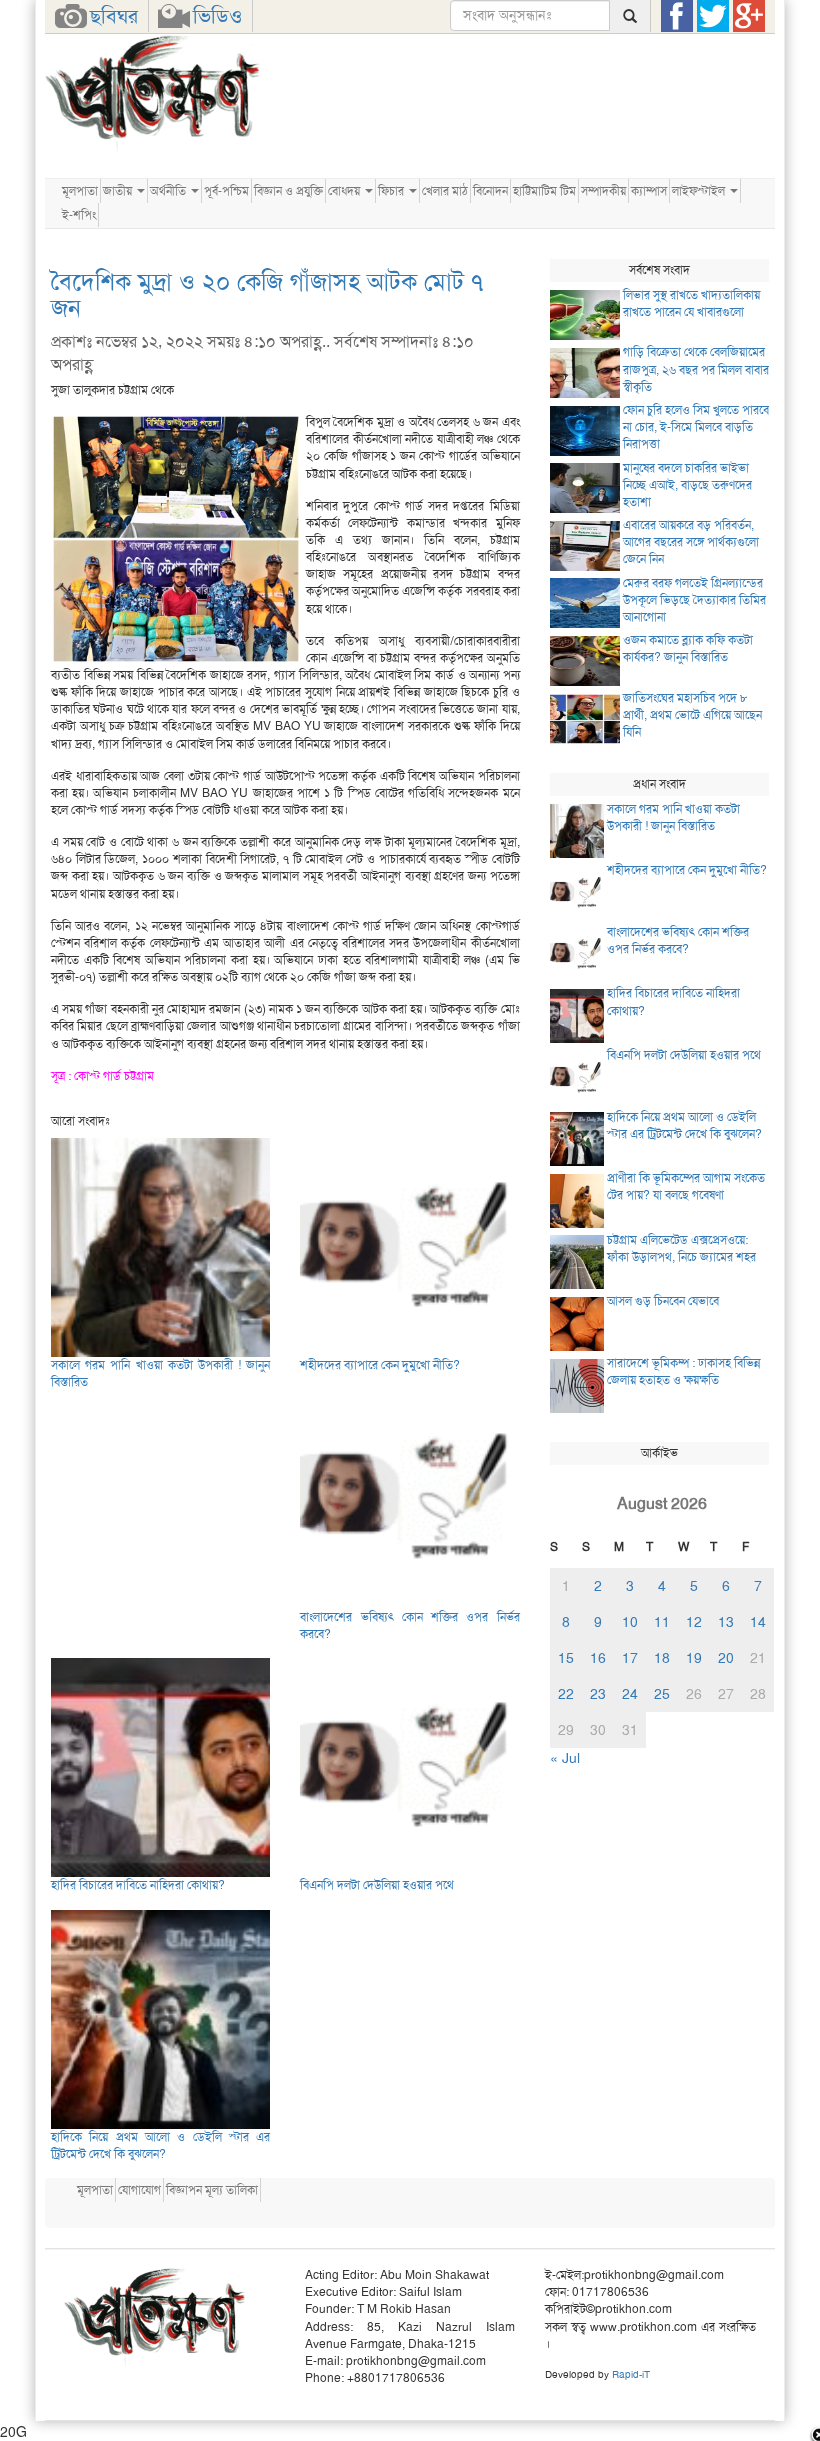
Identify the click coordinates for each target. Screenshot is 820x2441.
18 (662, 1658)
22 (566, 1694)
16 (598, 1658)
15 (566, 1658)
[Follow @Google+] (749, 16)
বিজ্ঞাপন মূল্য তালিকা (212, 2190)
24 (630, 1694)
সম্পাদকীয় (603, 191)
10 (630, 1622)
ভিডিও (217, 16)
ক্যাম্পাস (649, 191)
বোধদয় (345, 191)
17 (630, 1658)
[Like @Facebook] (677, 16)
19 (694, 1658)
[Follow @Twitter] (713, 16)
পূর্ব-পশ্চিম (226, 191)
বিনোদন (490, 191)
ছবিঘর (114, 16)
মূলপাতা (80, 191)
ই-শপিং (79, 215)
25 (662, 1694)
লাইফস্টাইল (700, 191)
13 (726, 1622)
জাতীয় (119, 191)
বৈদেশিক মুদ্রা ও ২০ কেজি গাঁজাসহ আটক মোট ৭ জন (267, 295)
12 (694, 1622)
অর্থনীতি (169, 191)
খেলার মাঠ (445, 191)
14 (758, 1622)
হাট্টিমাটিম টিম (544, 191)
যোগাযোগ (139, 2190)
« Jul (565, 1758)
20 (726, 1658)
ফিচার (392, 191)
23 (598, 1694)
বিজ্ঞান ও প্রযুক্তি (288, 191)
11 (662, 1622)
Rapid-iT (631, 2374)
